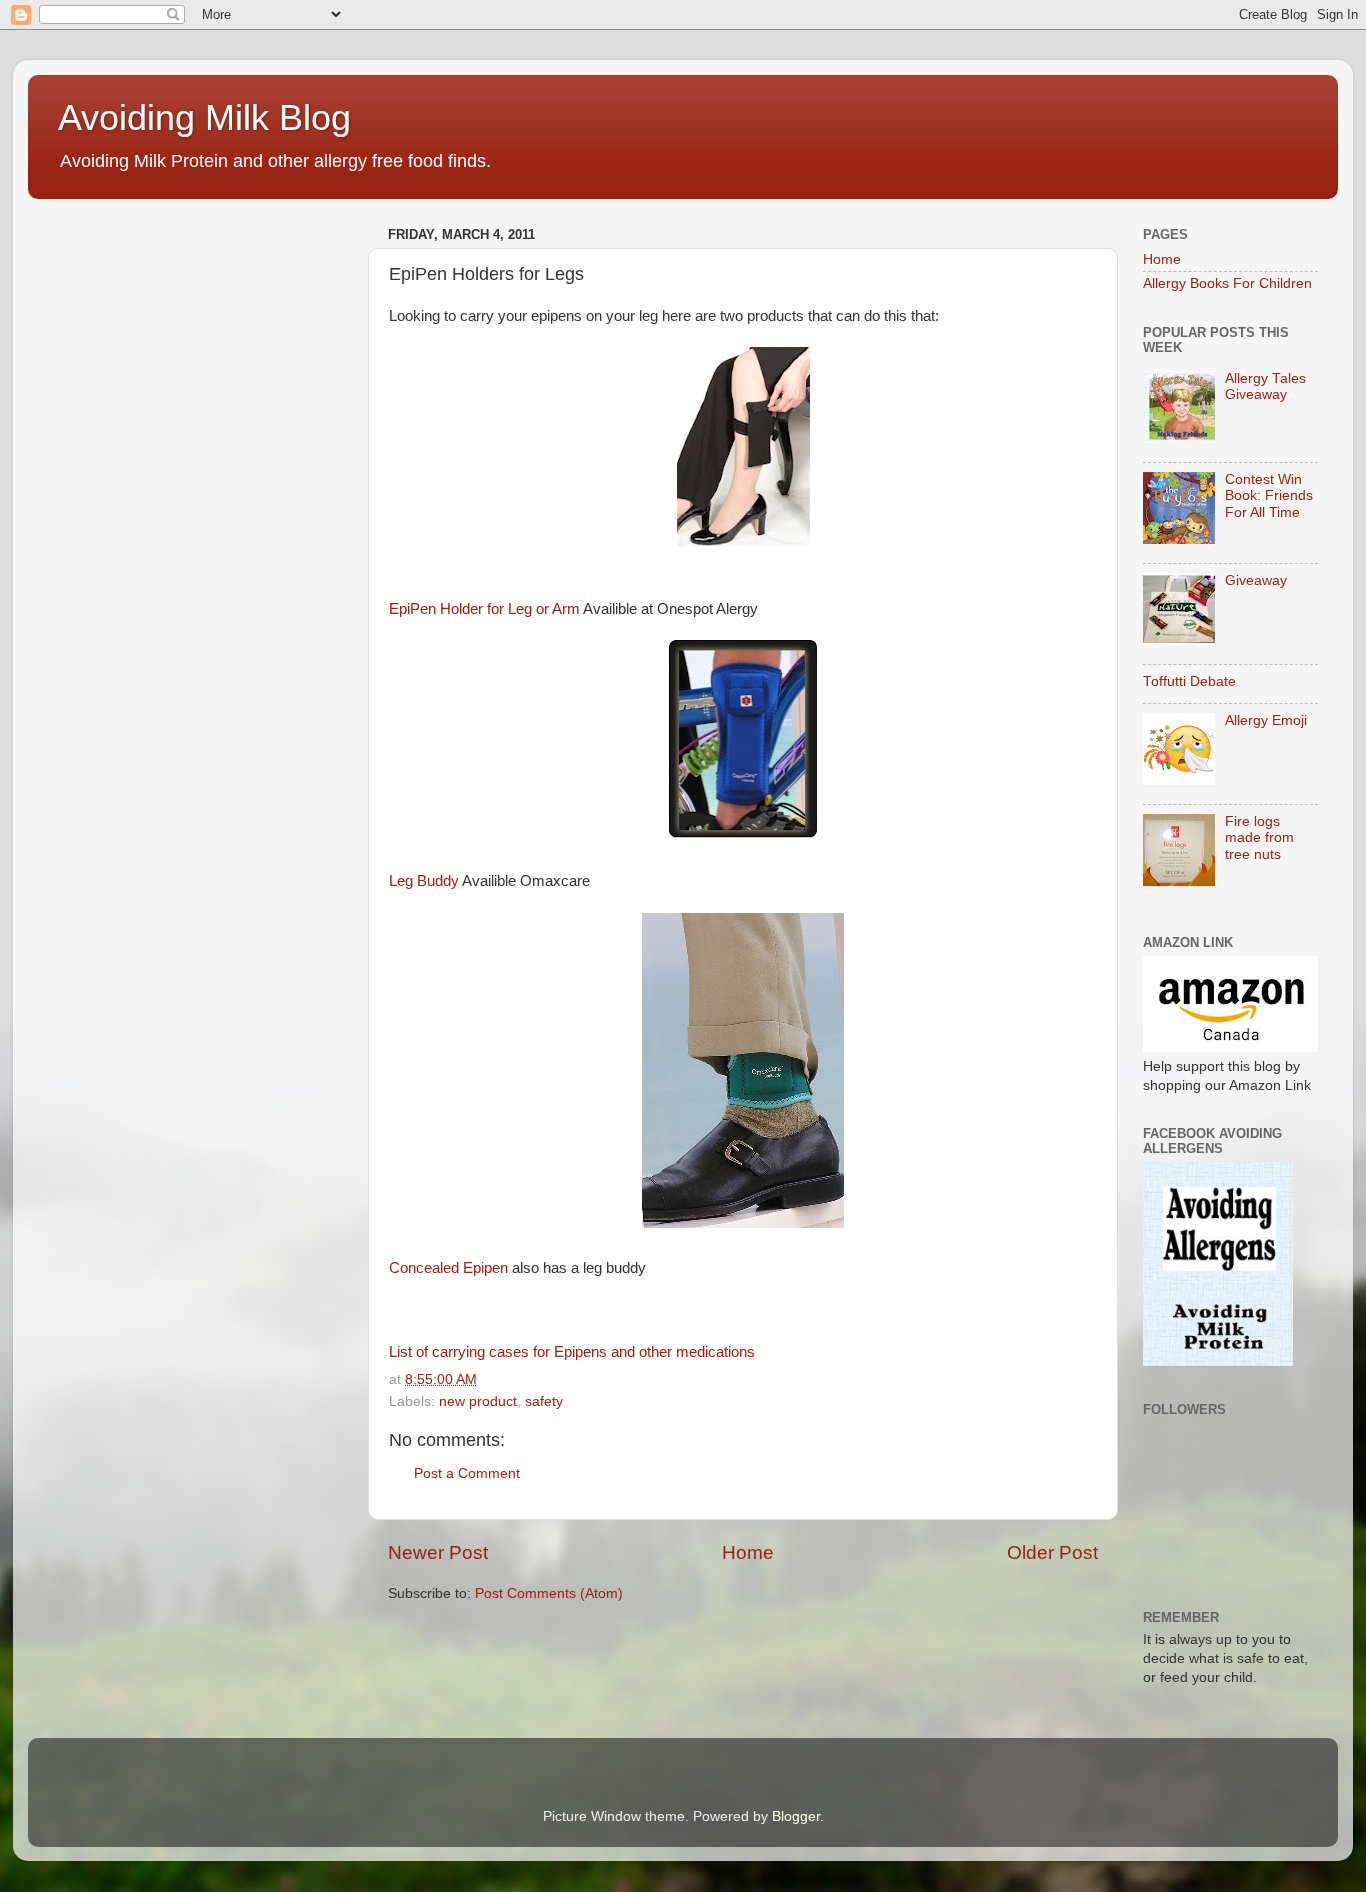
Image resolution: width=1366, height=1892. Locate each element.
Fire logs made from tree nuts (1259, 837)
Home (748, 1552)
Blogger (796, 1816)
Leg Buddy (424, 881)
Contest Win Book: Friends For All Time (1269, 495)
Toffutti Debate (1189, 681)
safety (544, 1401)
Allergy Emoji (1266, 720)
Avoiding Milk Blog (204, 117)
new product (478, 1401)
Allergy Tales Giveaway (1265, 386)
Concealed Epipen (448, 1268)
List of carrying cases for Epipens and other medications (572, 1352)
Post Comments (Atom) (549, 1593)
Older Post (1052, 1552)
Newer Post (438, 1552)
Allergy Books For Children (1227, 283)
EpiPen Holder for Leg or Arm (484, 609)
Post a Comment (467, 1473)
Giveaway (1256, 580)
